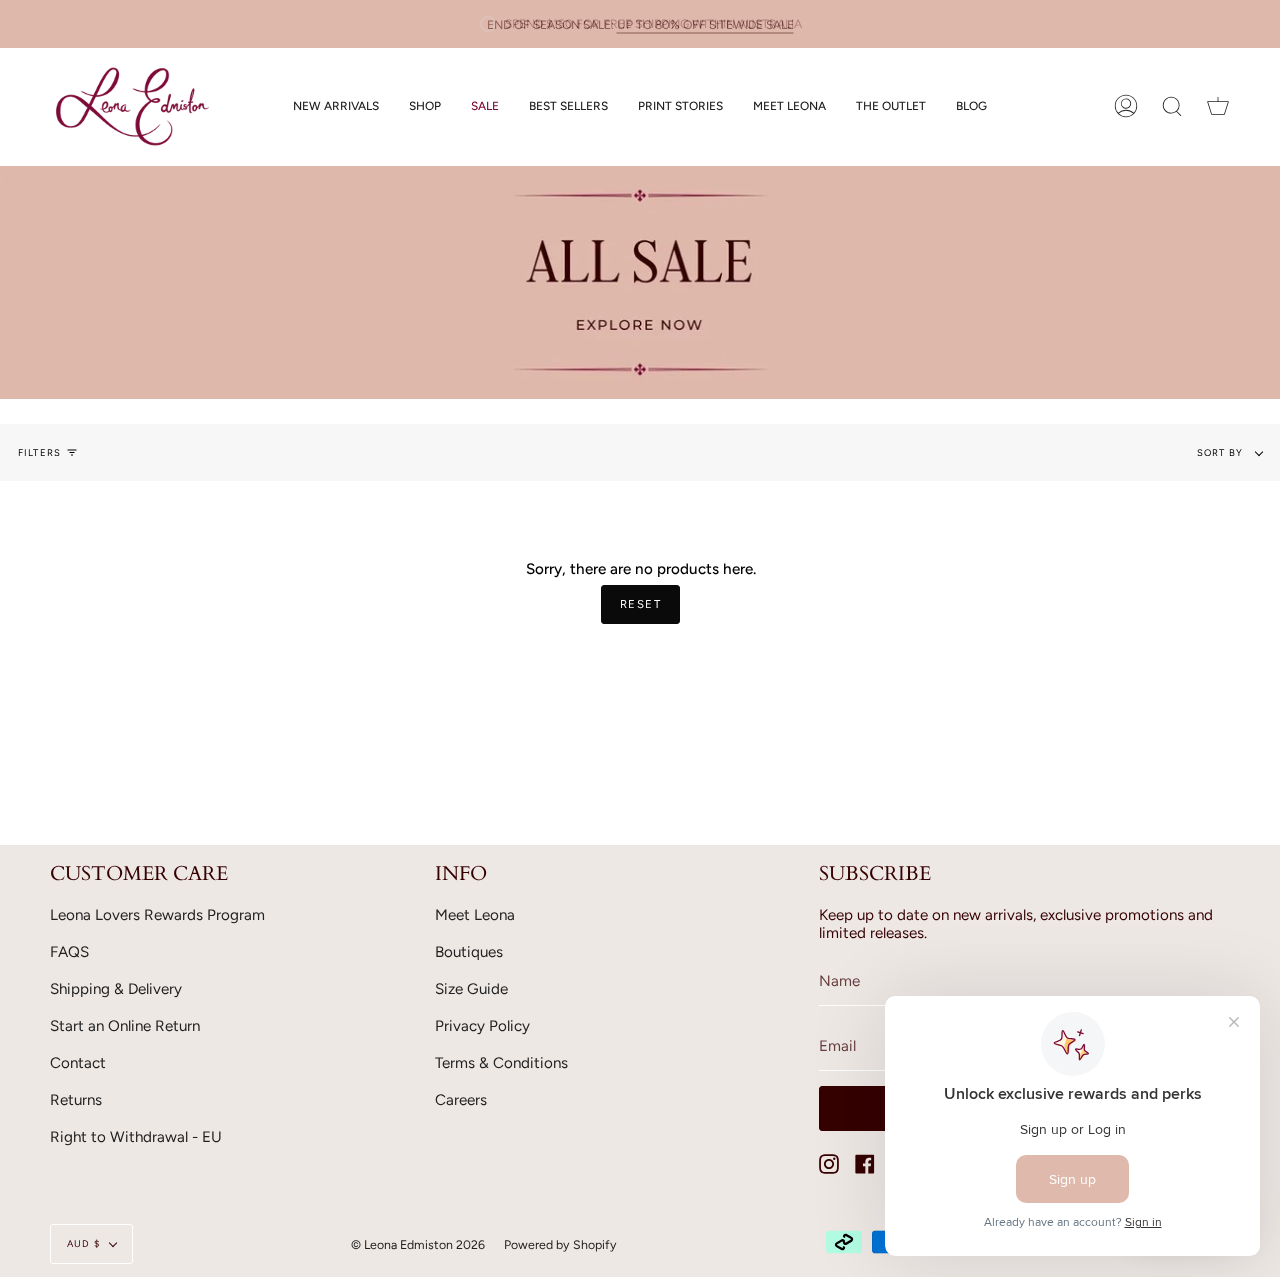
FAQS (69, 952)
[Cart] (1218, 106)
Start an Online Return (125, 1026)
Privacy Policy (482, 1026)
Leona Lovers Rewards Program (157, 915)
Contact (78, 1063)
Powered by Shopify (560, 1244)
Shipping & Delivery (116, 989)
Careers (461, 1100)
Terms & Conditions (501, 1063)
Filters (39, 452)
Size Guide (471, 989)
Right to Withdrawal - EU (136, 1137)
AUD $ (83, 1243)
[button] (425, 106)
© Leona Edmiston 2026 (418, 1244)
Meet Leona (475, 915)
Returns (76, 1100)
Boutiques (469, 952)
